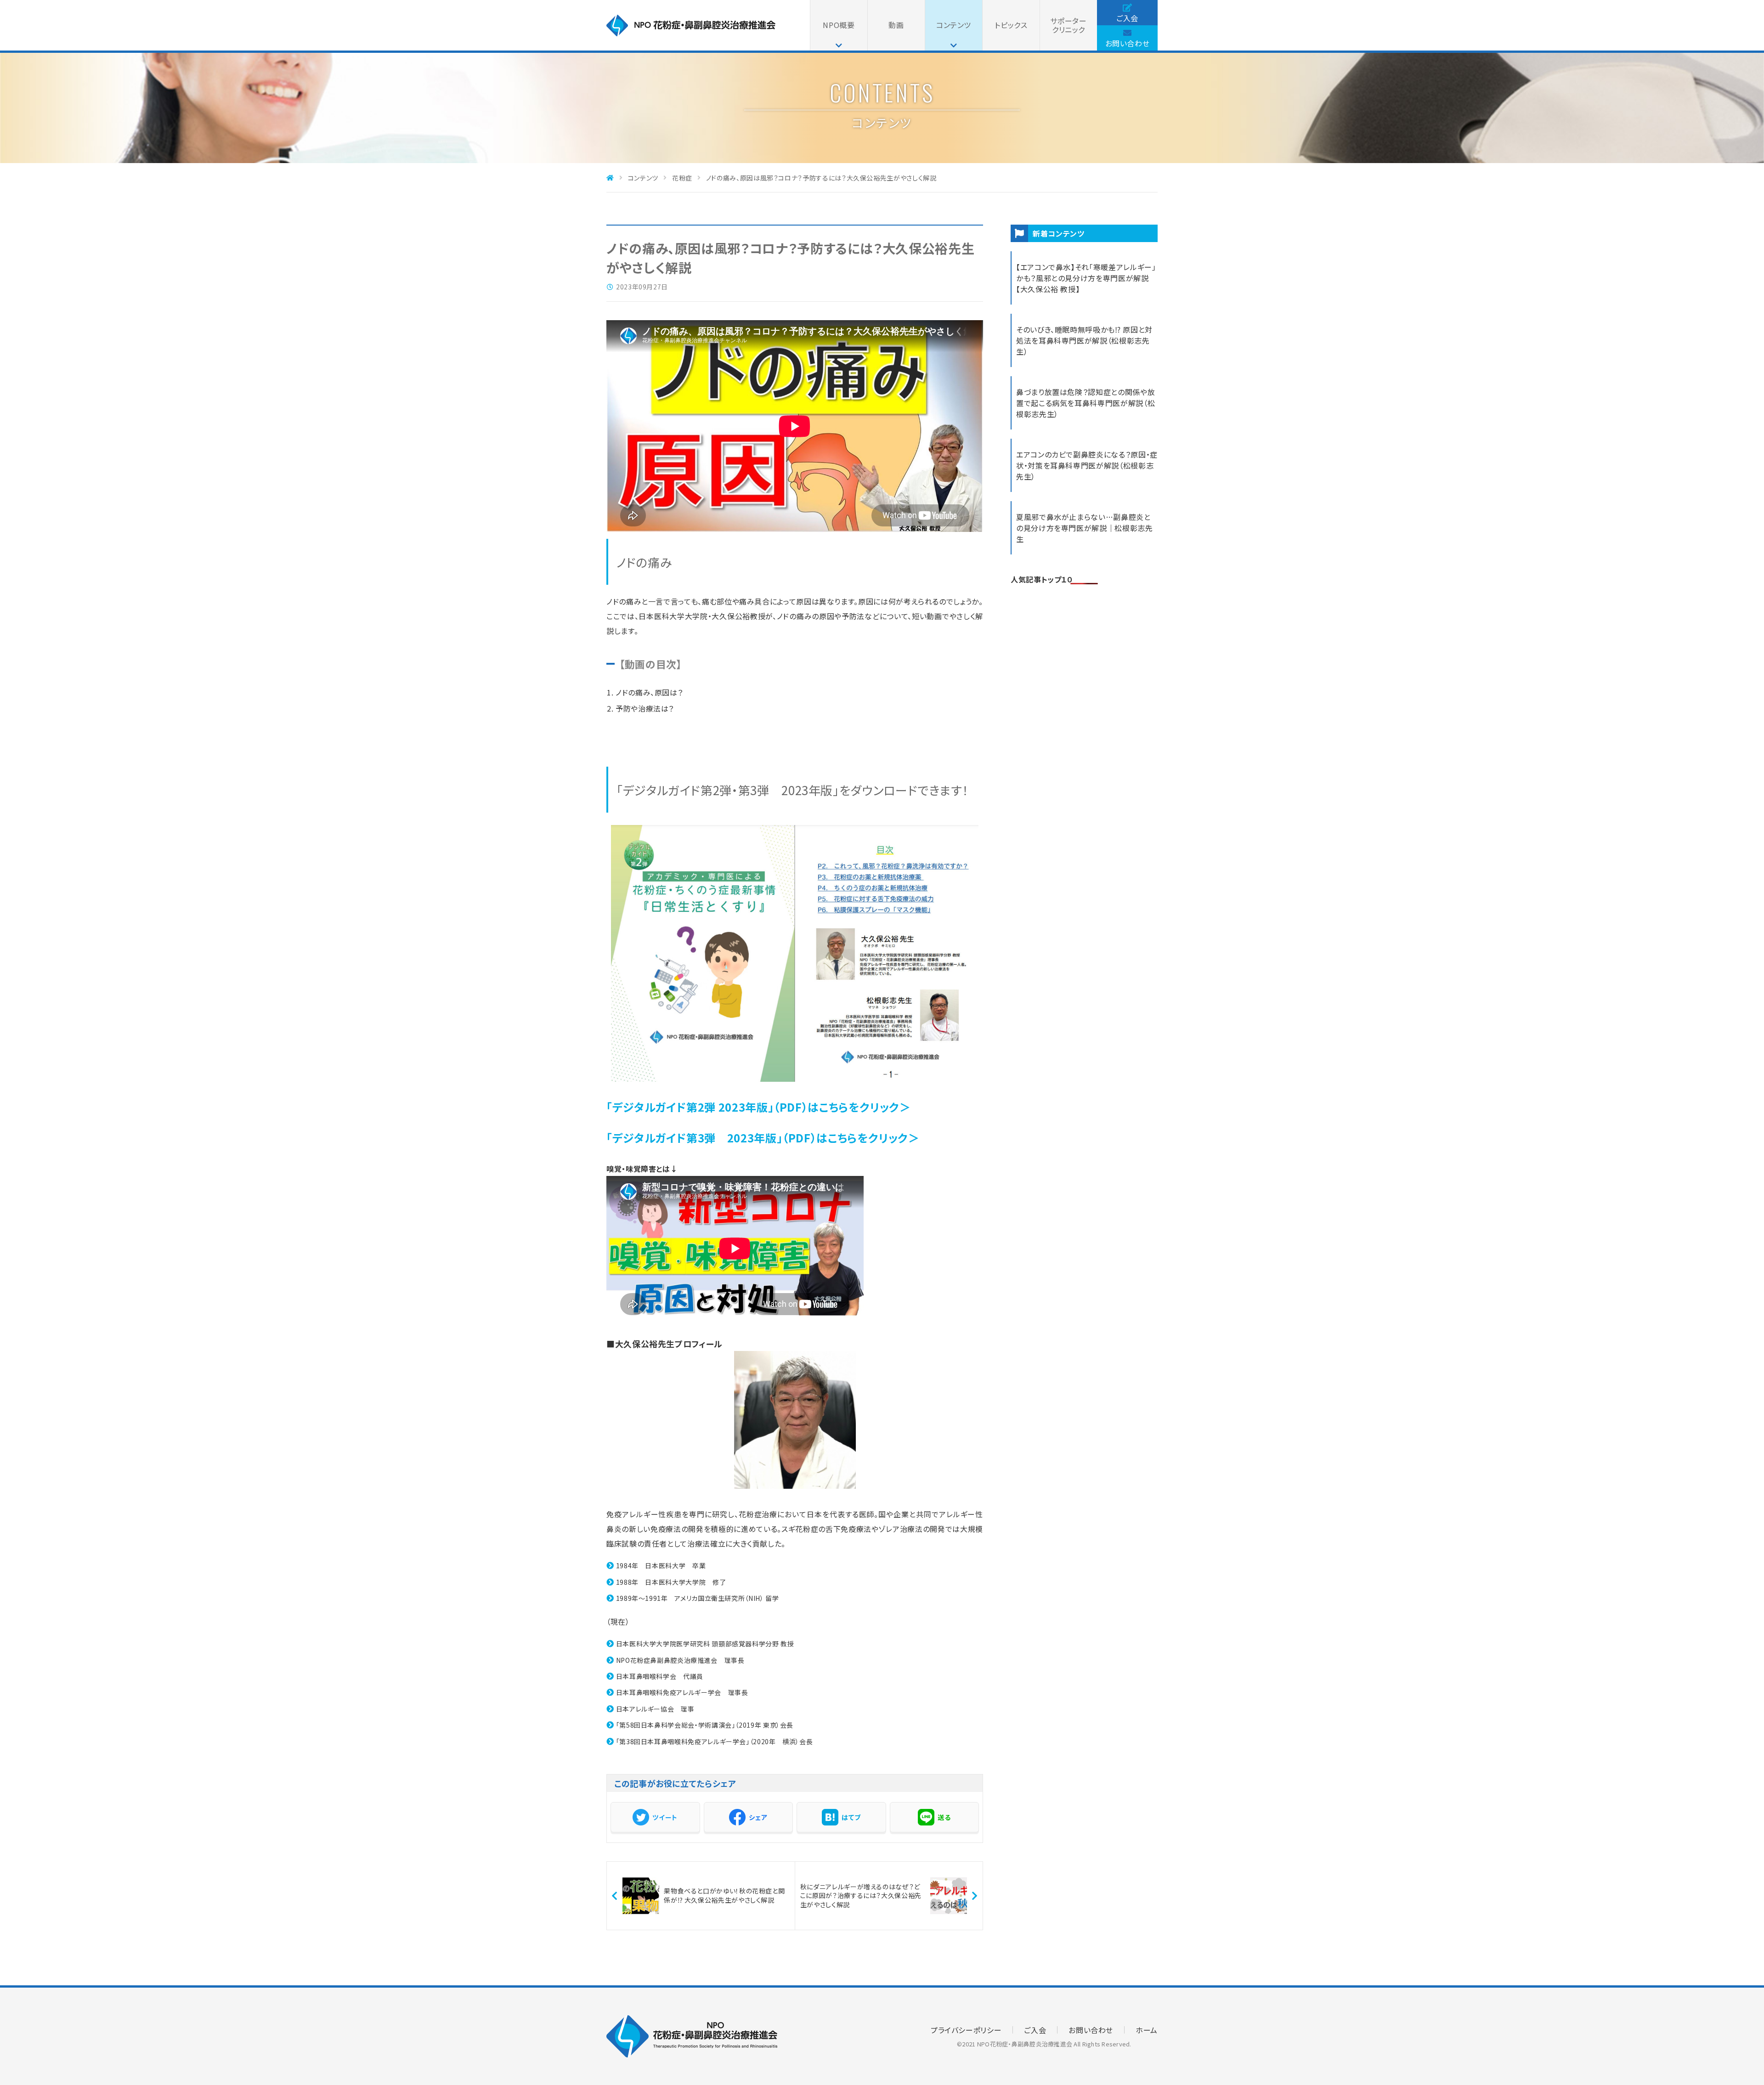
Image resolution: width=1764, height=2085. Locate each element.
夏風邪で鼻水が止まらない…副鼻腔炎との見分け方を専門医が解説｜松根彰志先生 (1085, 528)
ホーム (1147, 2030)
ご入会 (1127, 18)
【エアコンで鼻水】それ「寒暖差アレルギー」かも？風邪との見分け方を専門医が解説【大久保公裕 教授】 (1086, 278)
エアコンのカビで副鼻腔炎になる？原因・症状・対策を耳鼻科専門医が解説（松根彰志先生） (1087, 465)
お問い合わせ (1128, 43)
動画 (896, 25)
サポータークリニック (1068, 25)
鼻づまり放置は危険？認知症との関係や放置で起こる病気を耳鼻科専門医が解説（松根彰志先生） (1086, 403)
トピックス (1011, 25)
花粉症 (682, 178)
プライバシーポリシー (966, 2030)
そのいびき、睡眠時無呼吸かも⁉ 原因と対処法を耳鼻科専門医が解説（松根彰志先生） (1084, 340)
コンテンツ (954, 25)
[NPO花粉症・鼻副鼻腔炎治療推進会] (691, 33)
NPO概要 (839, 25)
